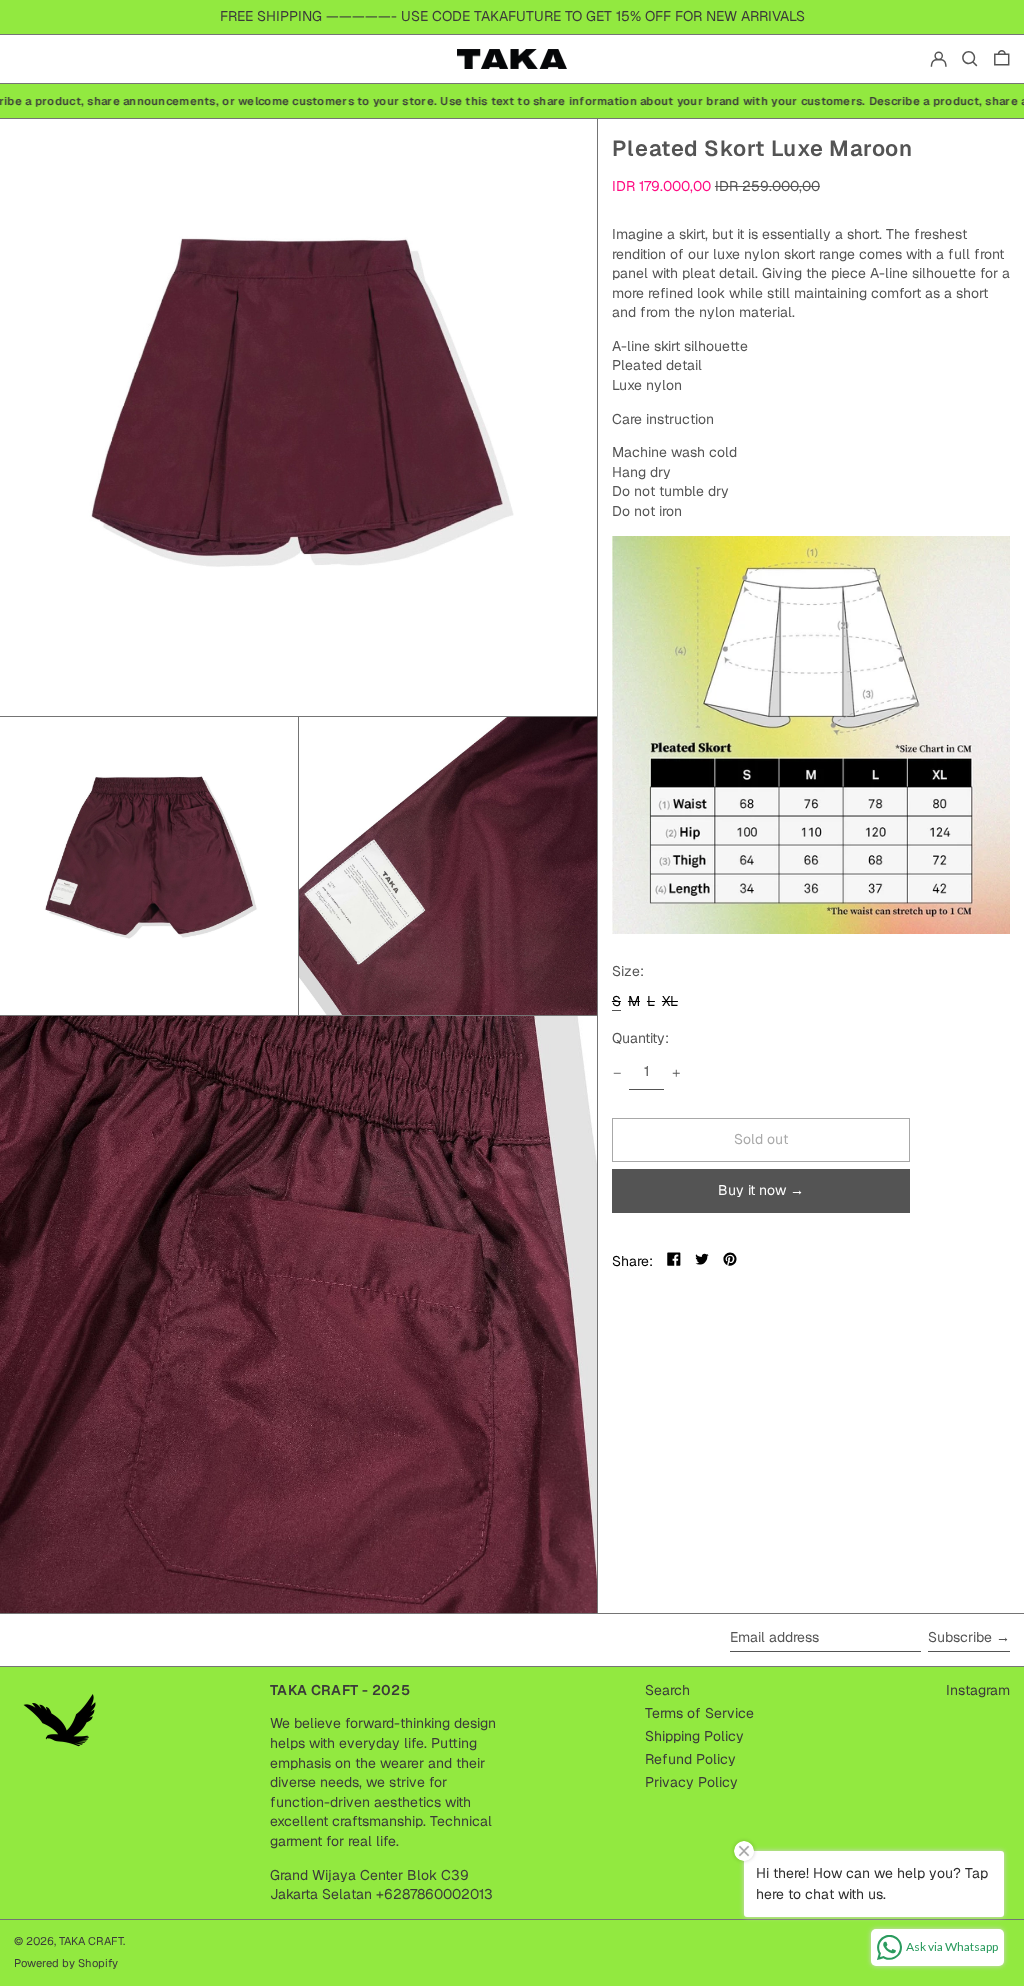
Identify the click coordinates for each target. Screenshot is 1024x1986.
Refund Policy (690, 1759)
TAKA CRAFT (91, 1941)
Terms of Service (699, 1713)
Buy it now (752, 1190)
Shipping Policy (694, 1736)
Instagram (978, 1690)
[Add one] (676, 1073)
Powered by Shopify (66, 1963)
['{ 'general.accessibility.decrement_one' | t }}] (617, 1073)
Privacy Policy (691, 1782)
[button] (970, 59)
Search (667, 1690)
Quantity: (640, 1038)
